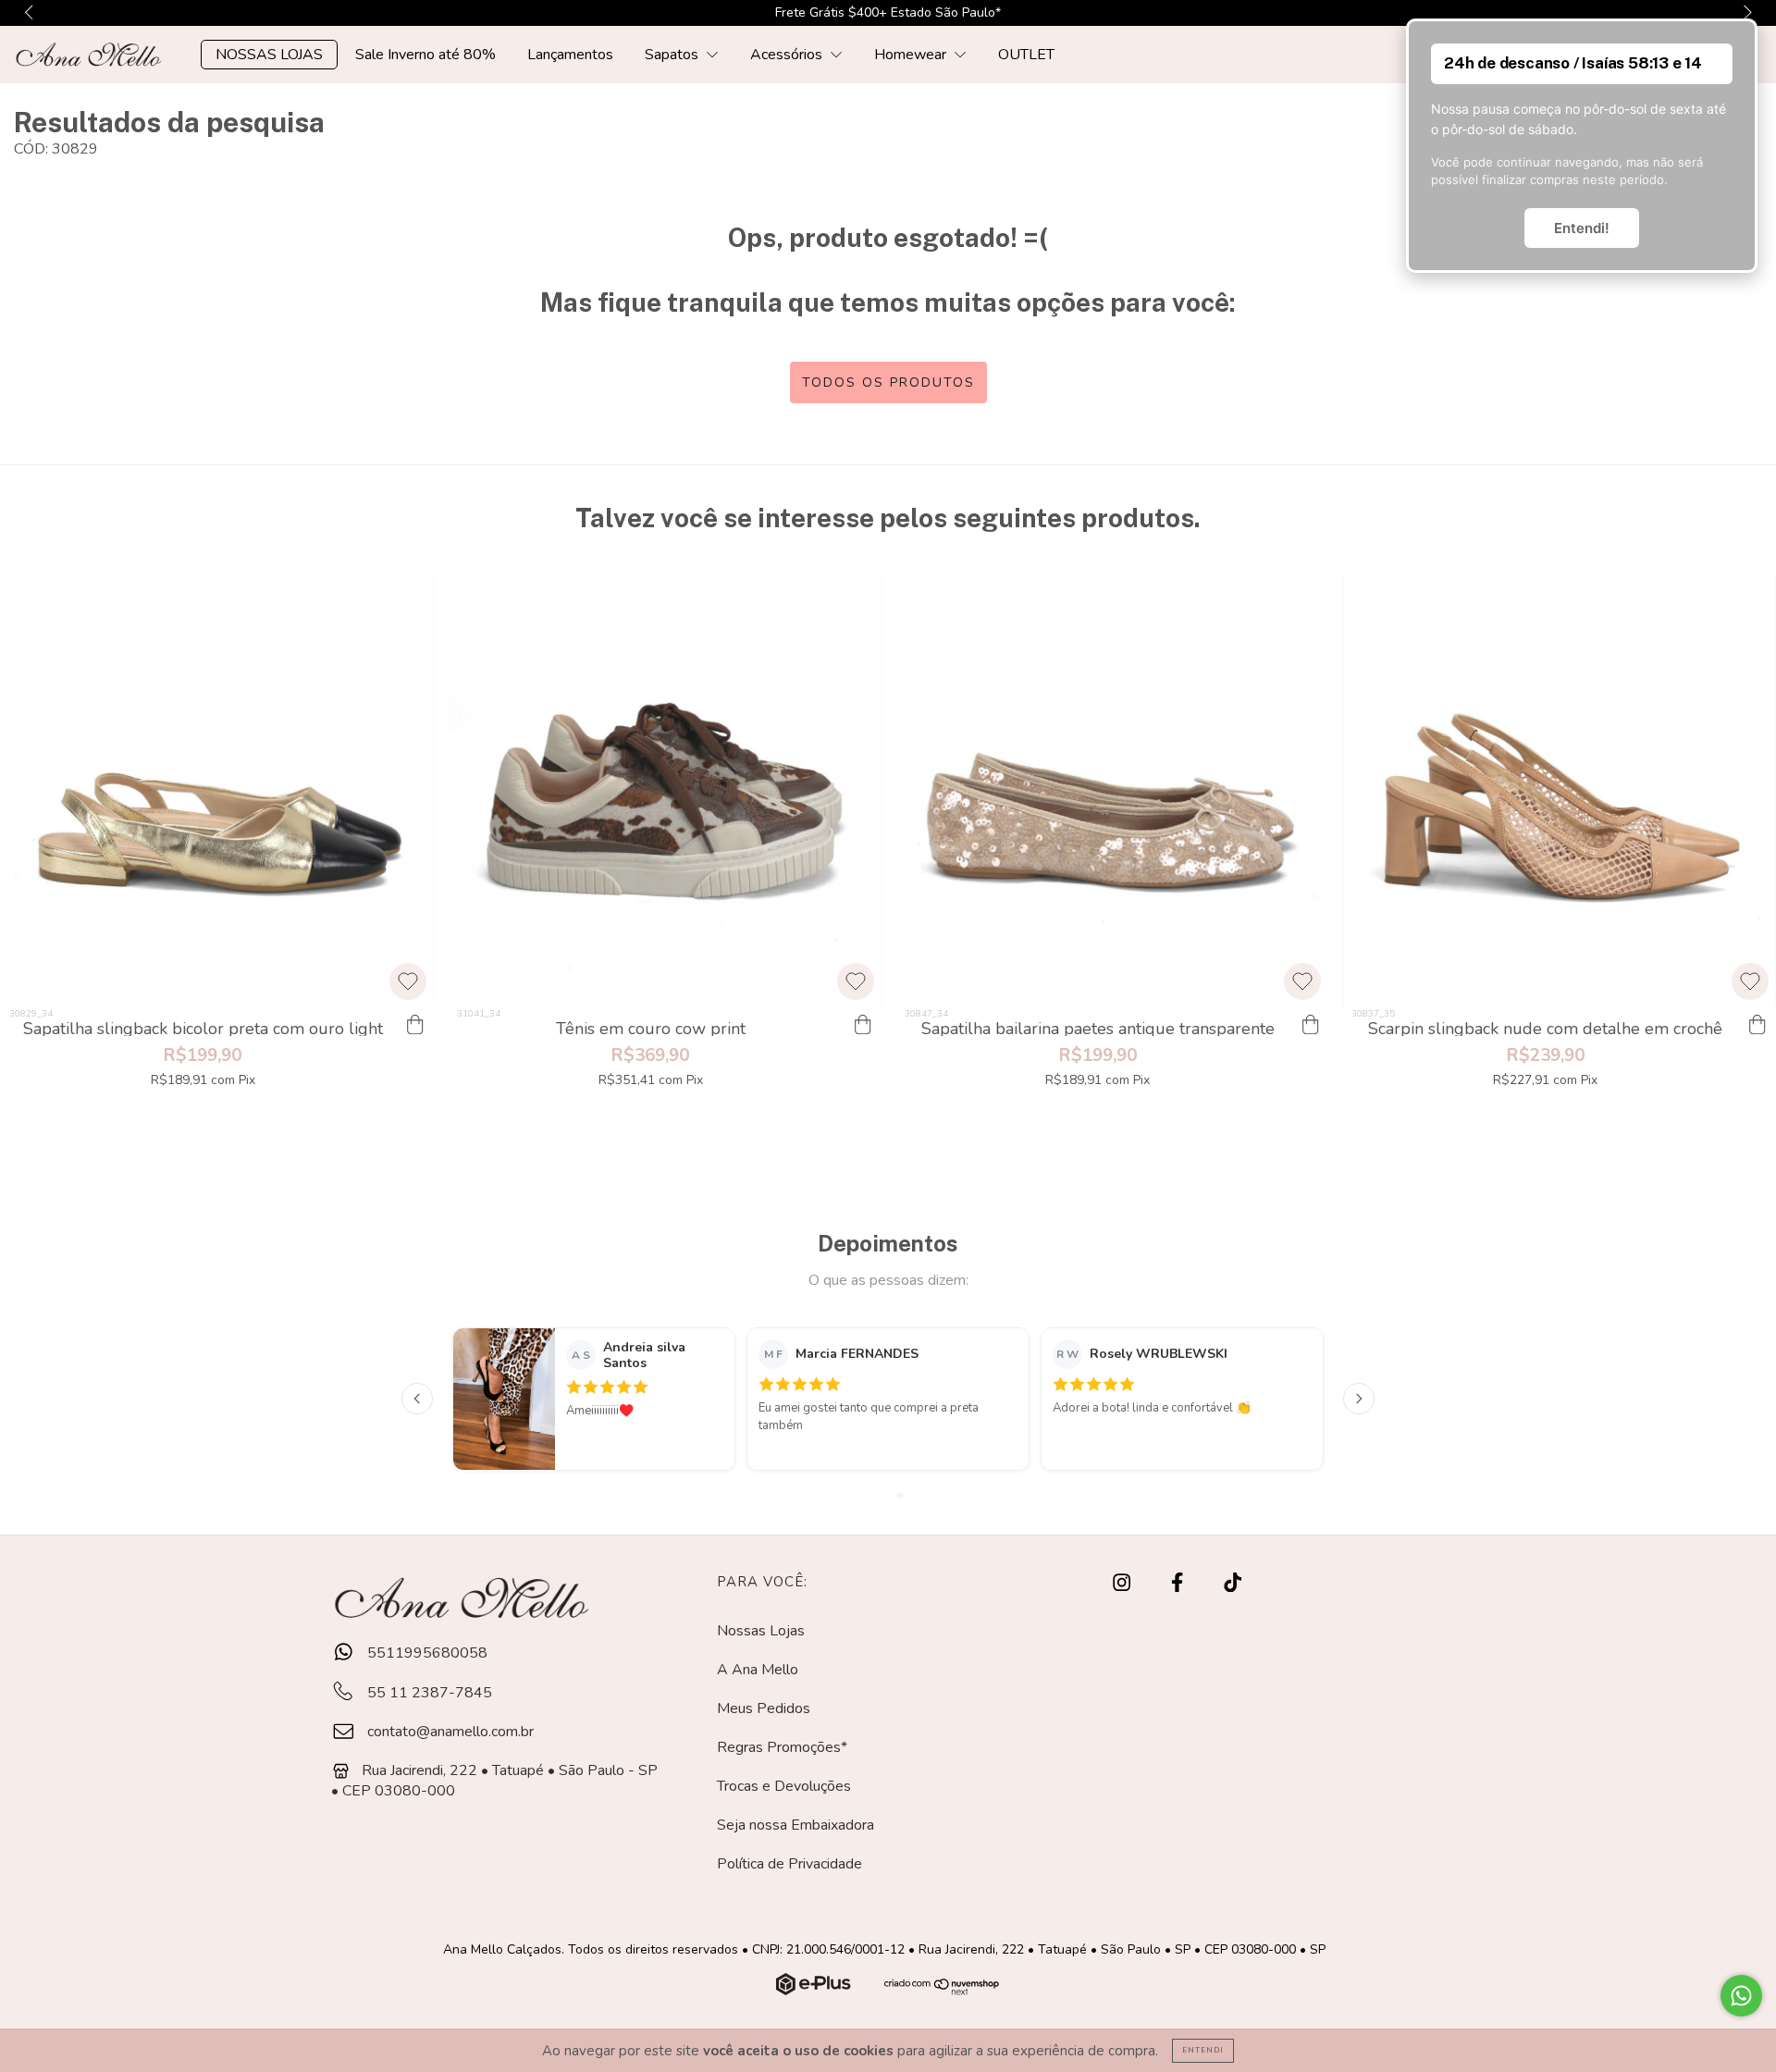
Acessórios (788, 55)
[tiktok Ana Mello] (1233, 1583)
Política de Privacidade (789, 1864)
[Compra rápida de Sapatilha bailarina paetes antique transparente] (1310, 1026)
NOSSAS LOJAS (269, 55)
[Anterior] (417, 1399)
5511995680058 (425, 1653)
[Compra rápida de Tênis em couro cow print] (863, 1026)
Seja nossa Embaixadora (795, 1825)
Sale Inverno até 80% (425, 55)
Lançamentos (570, 55)
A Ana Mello (758, 1670)
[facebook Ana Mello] (1179, 1583)
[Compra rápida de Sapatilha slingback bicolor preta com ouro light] (415, 1026)
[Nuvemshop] (815, 1991)
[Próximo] (1359, 1399)
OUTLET (1026, 55)
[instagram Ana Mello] (1123, 1583)
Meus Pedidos (764, 1708)
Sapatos (673, 55)
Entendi (1203, 2050)
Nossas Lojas (761, 1631)
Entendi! (1582, 228)
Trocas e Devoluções (784, 1786)
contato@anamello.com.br (450, 1732)
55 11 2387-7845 (428, 1693)
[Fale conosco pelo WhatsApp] (1741, 1996)
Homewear (912, 55)
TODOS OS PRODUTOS (888, 382)
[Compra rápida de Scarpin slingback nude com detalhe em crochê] (1757, 1026)
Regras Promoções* (782, 1747)
